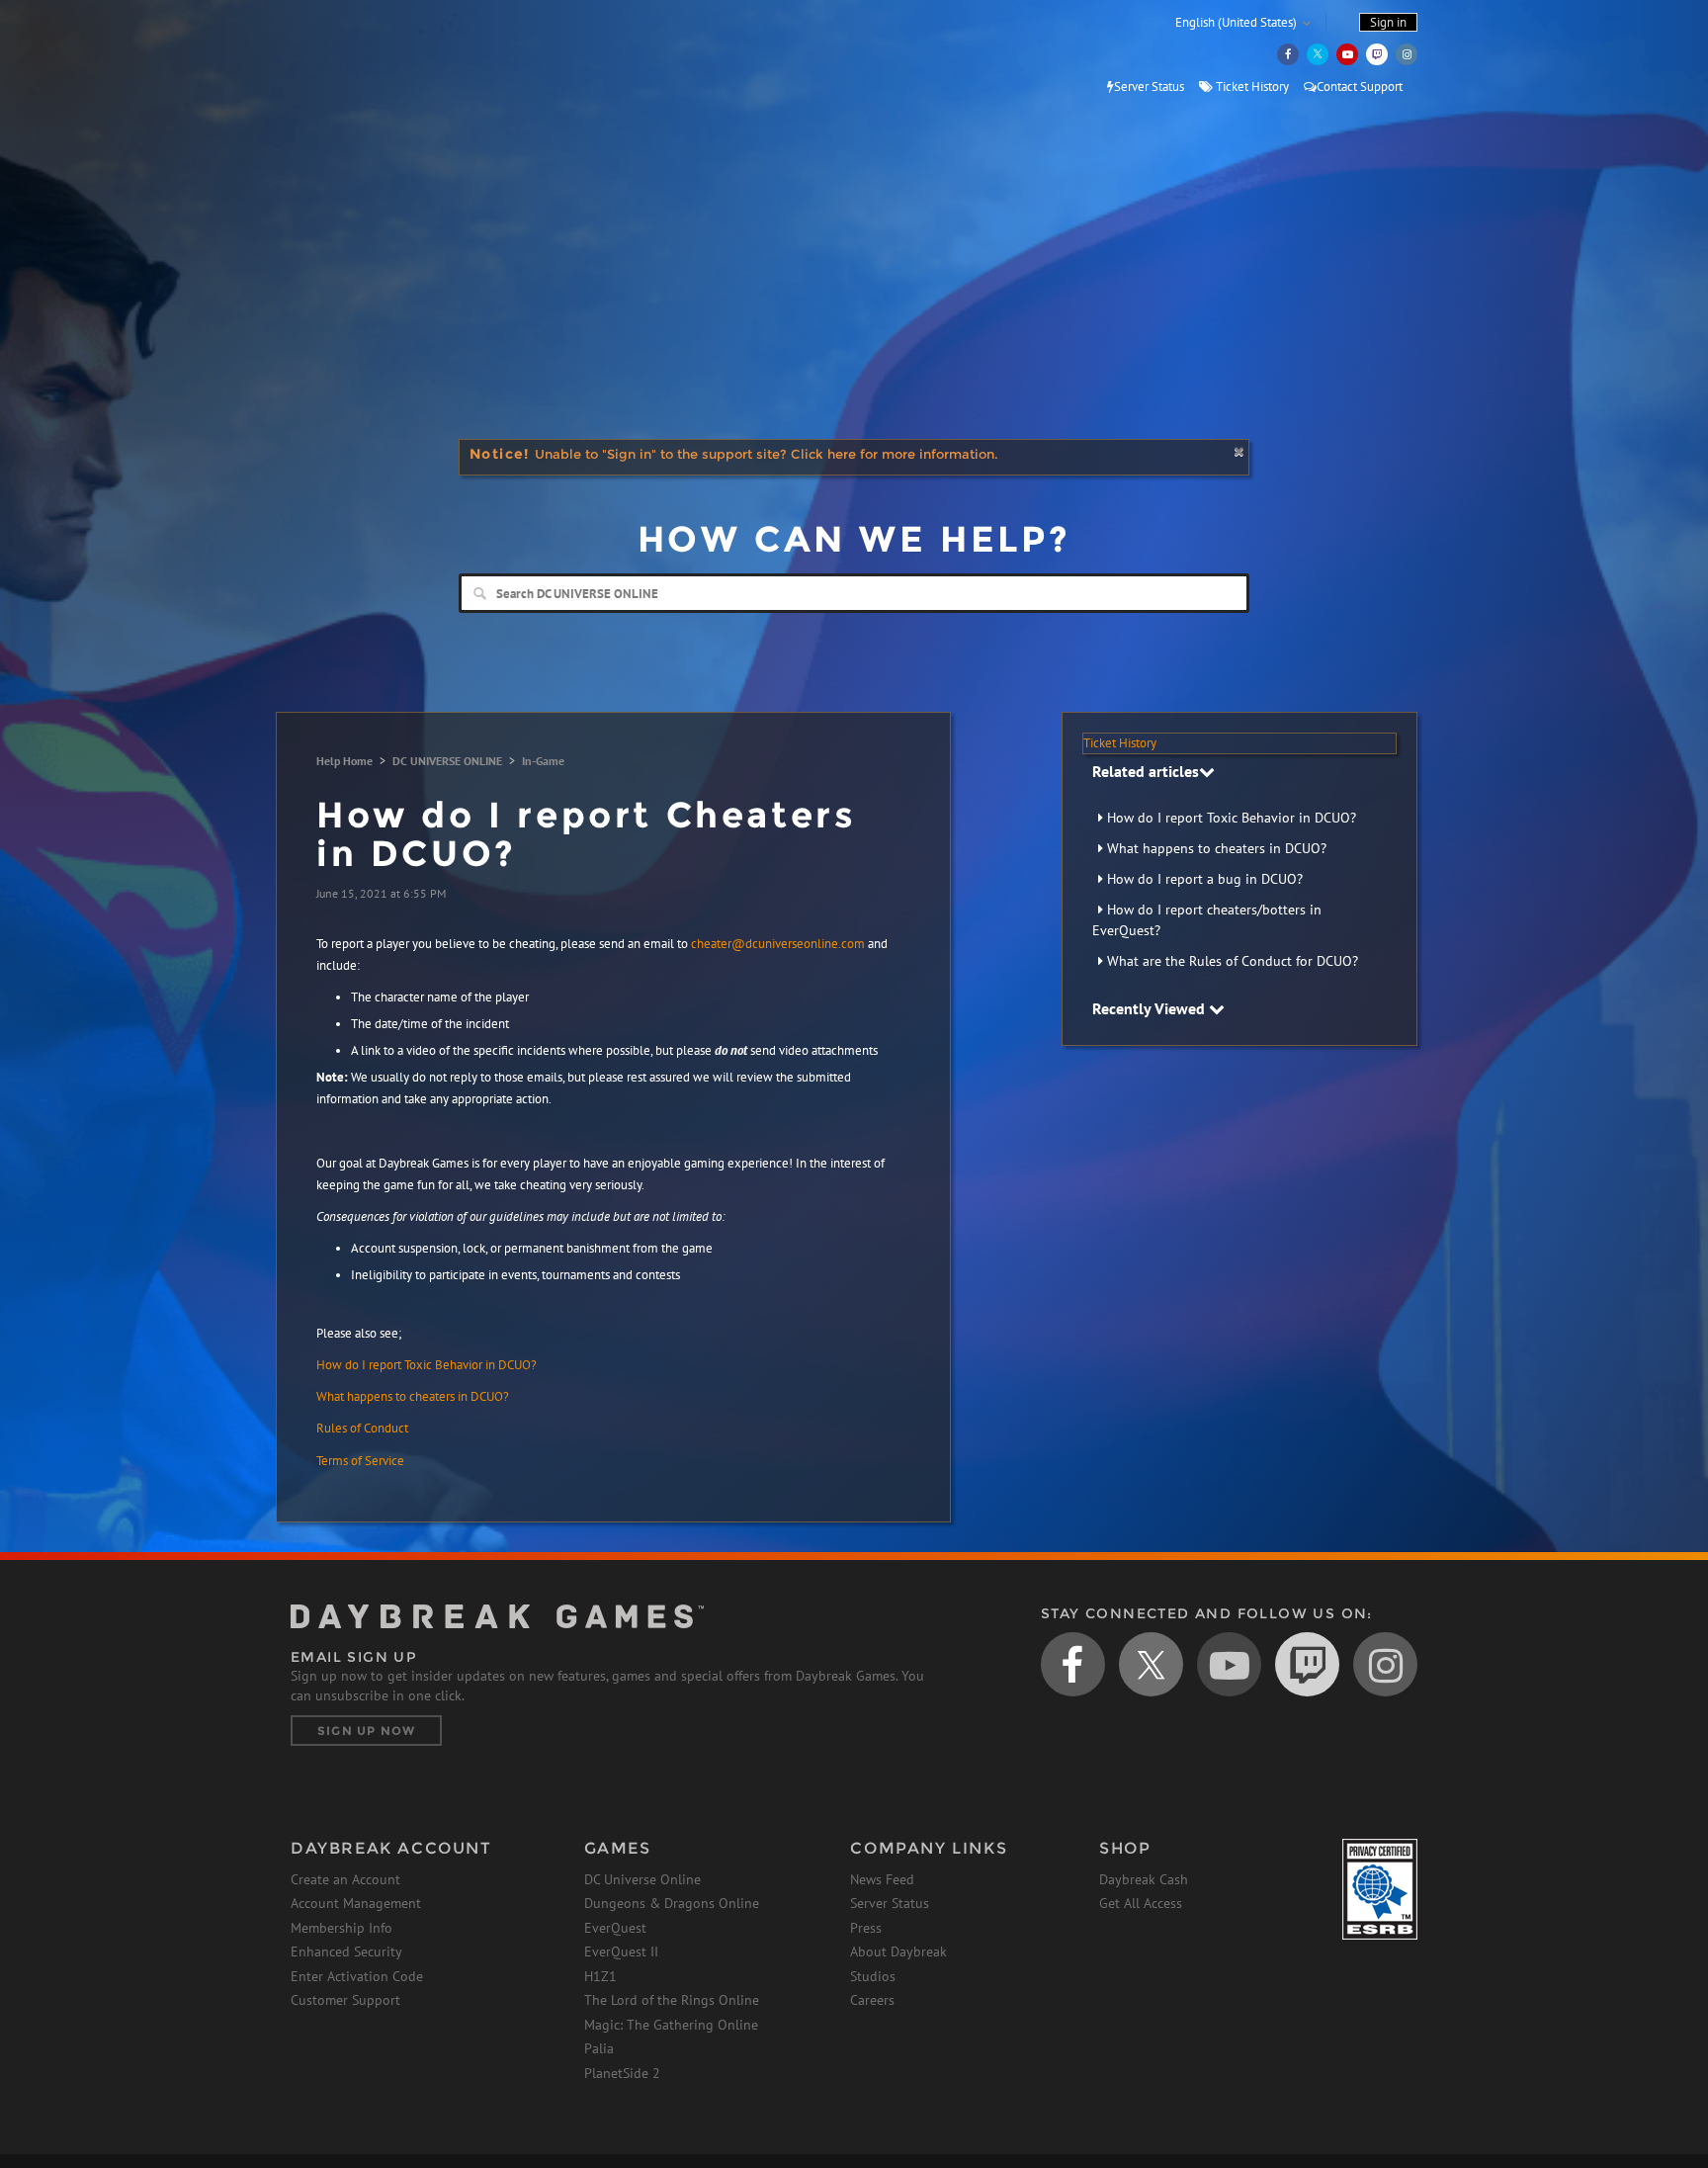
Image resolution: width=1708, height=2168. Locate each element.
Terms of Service (360, 1461)
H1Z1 (600, 1976)
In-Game (543, 761)
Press (866, 1928)
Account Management (356, 1903)
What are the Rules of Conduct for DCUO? (1233, 961)
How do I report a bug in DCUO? (1205, 879)
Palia (599, 2048)
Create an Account (345, 1879)
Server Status (1149, 87)
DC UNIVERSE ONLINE (447, 761)
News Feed (882, 1879)
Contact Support (1360, 87)
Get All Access (1141, 1903)
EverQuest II (621, 1951)
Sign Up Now (366, 1731)
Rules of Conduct (362, 1428)
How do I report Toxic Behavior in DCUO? (1232, 818)
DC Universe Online (642, 1879)
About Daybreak (898, 1951)
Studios (873, 1976)
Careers (872, 2000)
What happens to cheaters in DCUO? (1217, 848)
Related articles (1146, 771)
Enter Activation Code (357, 1976)
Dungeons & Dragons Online (672, 1903)
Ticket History (1251, 87)
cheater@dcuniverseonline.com (778, 944)
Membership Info (342, 1928)
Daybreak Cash (1144, 1879)
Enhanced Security (346, 1951)
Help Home (344, 761)
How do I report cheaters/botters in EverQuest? (1207, 920)
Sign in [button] (1388, 22)
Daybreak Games (380, 56)
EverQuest (615, 1928)
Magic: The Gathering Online (671, 2025)
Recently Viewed (1151, 1008)
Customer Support (345, 2000)
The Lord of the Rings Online (672, 2000)
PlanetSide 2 (622, 2073)
